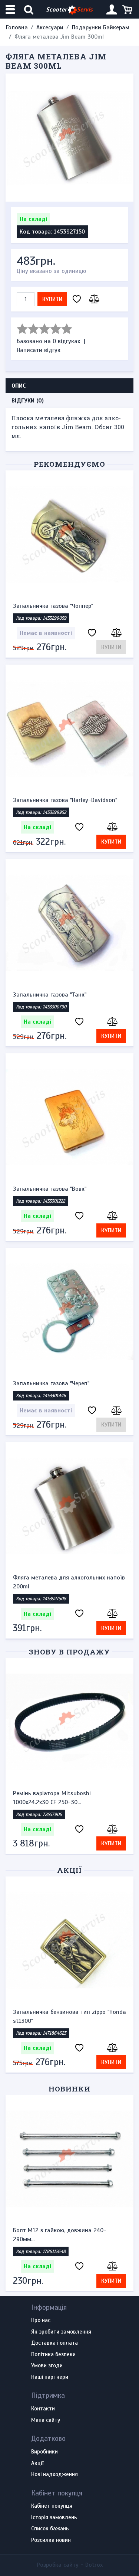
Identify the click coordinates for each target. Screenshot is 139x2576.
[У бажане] (77, 299)
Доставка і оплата (54, 2343)
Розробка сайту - (70, 2565)
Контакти (43, 2409)
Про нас (41, 2321)
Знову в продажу (69, 1652)
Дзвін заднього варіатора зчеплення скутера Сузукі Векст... (63, 2235)
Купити (52, 299)
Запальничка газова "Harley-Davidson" (65, 800)
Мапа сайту (46, 2420)
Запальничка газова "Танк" (50, 995)
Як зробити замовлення (61, 2332)
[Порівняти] (93, 299)
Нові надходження (54, 2475)
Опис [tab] (19, 386)
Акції (69, 1870)
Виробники (44, 2452)
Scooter (69, 10)
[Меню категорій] (11, 9)
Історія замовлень (54, 2518)
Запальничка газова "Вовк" (50, 1189)
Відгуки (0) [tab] (28, 401)
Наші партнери (50, 2377)
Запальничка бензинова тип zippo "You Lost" (66, 2016)
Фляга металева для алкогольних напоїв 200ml (69, 1582)
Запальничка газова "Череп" (51, 1383)
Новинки (69, 2089)
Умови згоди (47, 2366)
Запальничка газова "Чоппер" (53, 606)
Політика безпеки (53, 2355)
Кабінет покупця (52, 2506)
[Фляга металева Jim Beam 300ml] (69, 138)
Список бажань (50, 2529)
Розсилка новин (51, 2540)
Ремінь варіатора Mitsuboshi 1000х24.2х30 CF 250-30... (52, 1798)
